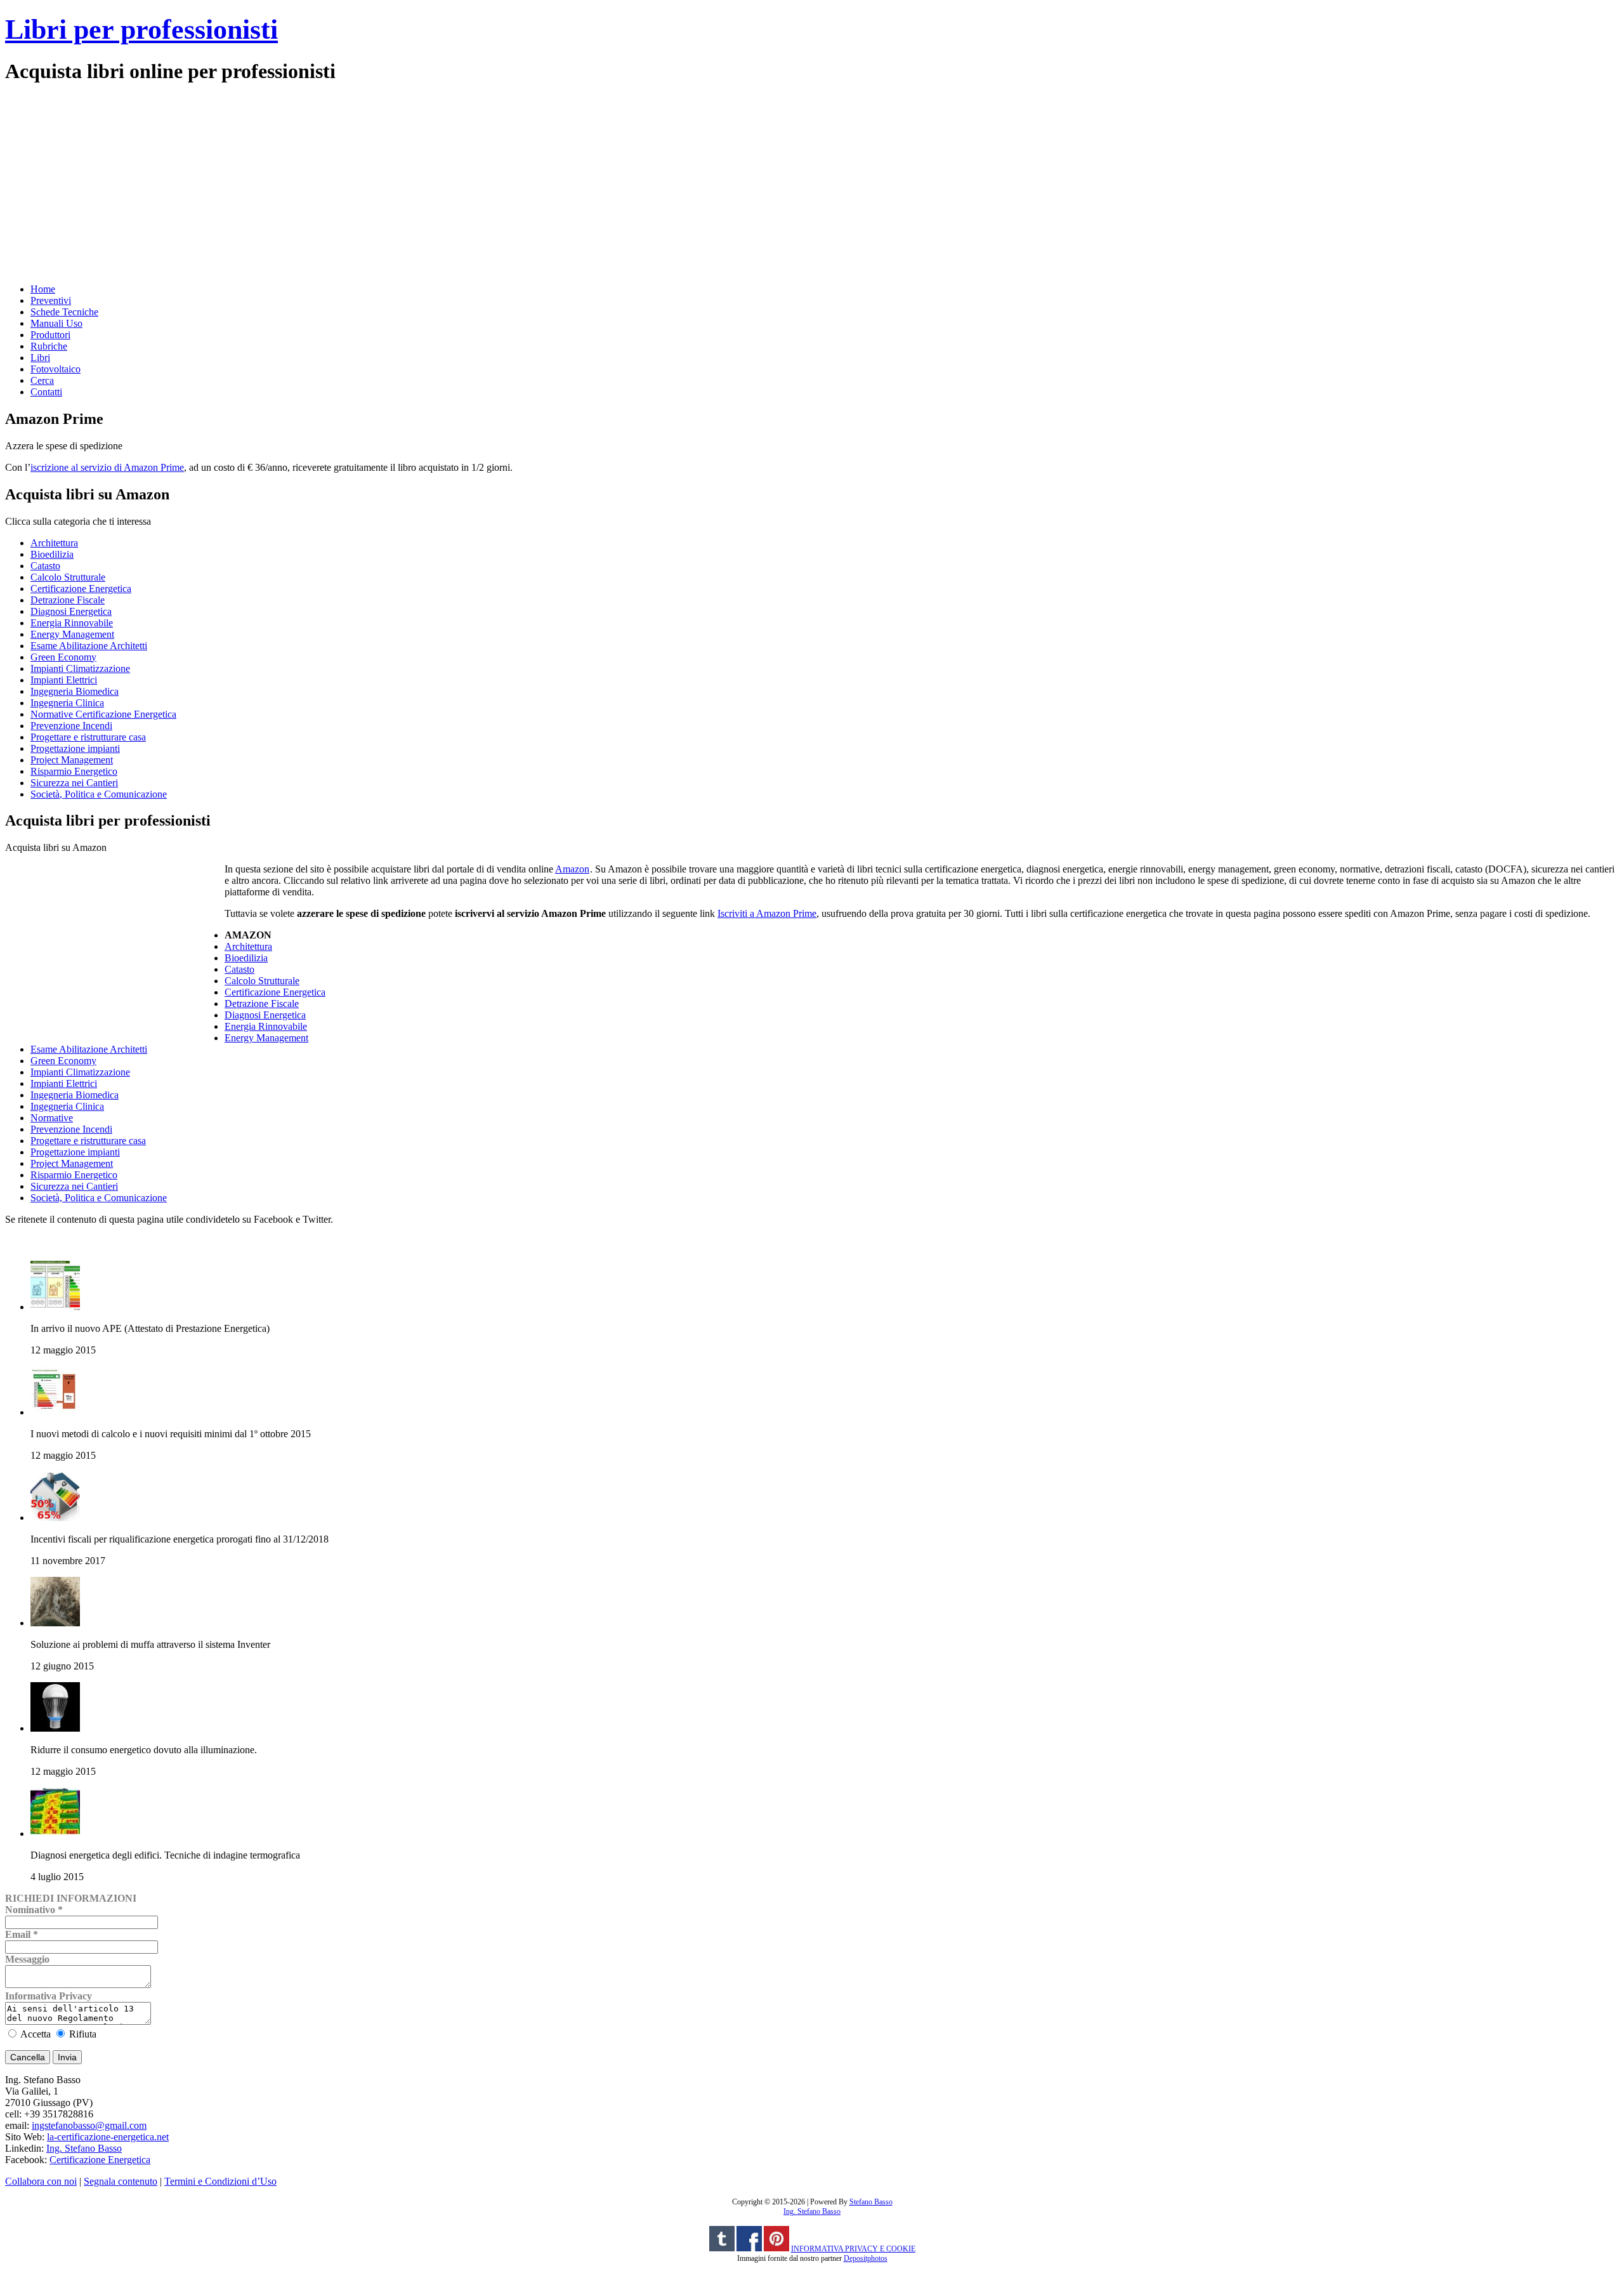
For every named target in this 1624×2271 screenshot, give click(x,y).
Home (43, 289)
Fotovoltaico (56, 369)
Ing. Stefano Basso (84, 2148)
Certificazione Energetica (81, 589)
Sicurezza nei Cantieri (74, 783)
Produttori (50, 335)
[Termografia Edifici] (55, 1833)
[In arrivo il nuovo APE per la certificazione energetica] (55, 1307)
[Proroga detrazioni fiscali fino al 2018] (55, 1517)
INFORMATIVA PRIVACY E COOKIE (853, 2249)
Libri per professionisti (141, 30)
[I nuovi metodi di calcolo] (55, 1412)
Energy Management (72, 634)
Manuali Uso (56, 323)
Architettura (54, 543)
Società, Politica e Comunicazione (99, 794)
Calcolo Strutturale (68, 577)
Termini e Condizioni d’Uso (220, 2181)
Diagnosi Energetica (71, 611)
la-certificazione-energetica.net (108, 2137)
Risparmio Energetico (74, 771)
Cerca (42, 380)
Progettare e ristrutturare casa (88, 737)
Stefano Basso (871, 2202)
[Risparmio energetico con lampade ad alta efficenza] (55, 1728)
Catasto (45, 566)
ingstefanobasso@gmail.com (89, 2125)
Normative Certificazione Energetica (103, 714)
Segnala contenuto (121, 2181)
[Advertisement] (386, 182)
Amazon (572, 869)
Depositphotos (866, 2258)
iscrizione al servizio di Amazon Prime (107, 467)
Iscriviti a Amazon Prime (767, 913)
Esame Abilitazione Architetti (89, 646)
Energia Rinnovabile (72, 623)
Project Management (72, 760)
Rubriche (49, 346)
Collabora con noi (41, 2181)
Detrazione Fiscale (68, 600)
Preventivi (51, 300)
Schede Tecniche (64, 312)
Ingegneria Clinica (67, 703)
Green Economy (63, 657)
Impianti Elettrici (64, 680)
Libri (40, 358)
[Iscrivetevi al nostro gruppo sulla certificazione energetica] (749, 2249)
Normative (52, 1118)
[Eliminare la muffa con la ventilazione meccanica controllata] (55, 1623)
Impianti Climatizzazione (80, 668)
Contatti (46, 392)
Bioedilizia (52, 554)
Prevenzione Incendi (71, 726)
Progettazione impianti (75, 748)
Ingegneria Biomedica (75, 691)
